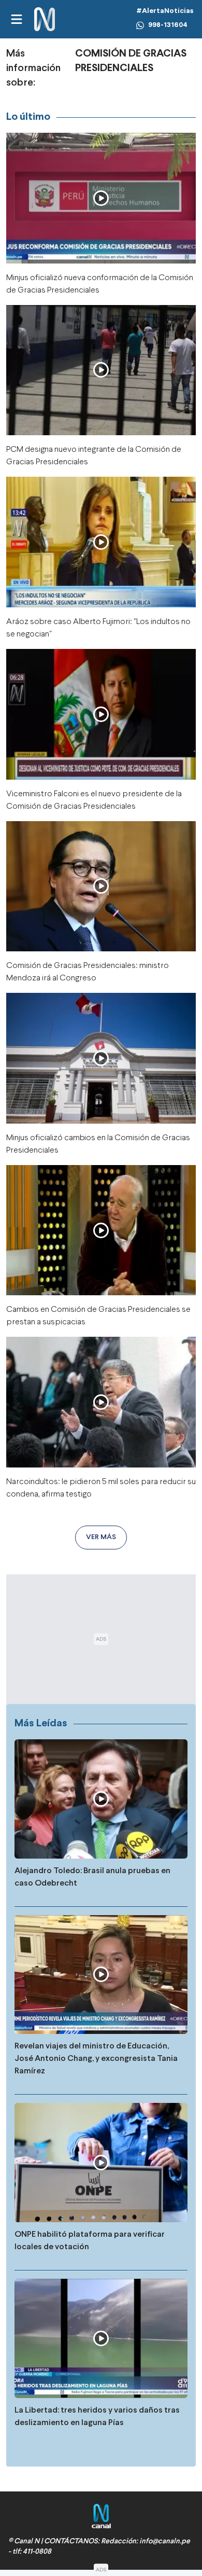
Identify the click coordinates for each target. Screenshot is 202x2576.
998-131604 (168, 25)
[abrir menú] (16, 19)
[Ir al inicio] (45, 19)
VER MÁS (101, 1537)
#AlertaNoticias (165, 11)
